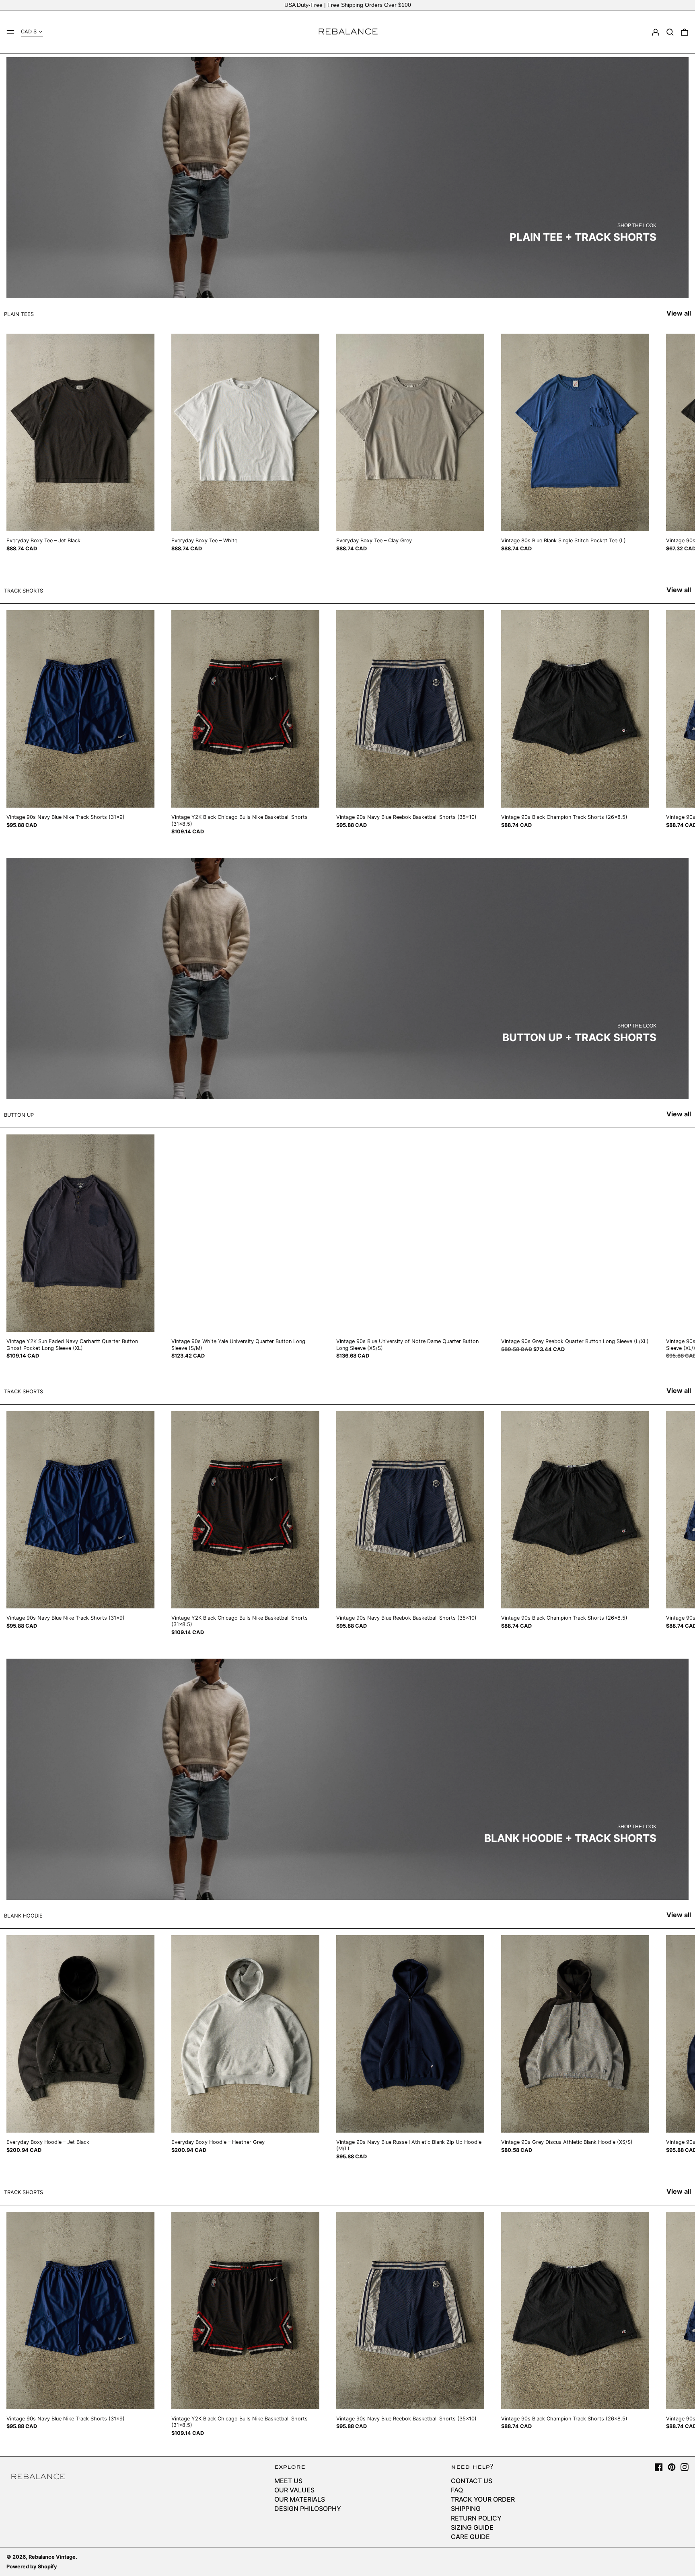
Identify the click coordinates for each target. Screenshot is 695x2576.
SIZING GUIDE (472, 2527)
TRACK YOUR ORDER (483, 2499)
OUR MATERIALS (300, 2499)
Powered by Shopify (32, 2567)
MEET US (288, 2481)
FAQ (457, 2490)
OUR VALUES (294, 2490)
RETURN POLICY (476, 2518)
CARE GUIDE (470, 2537)
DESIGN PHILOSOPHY (308, 2508)
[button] (670, 32)
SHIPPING (466, 2508)
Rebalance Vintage (52, 2557)
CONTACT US (472, 2481)
